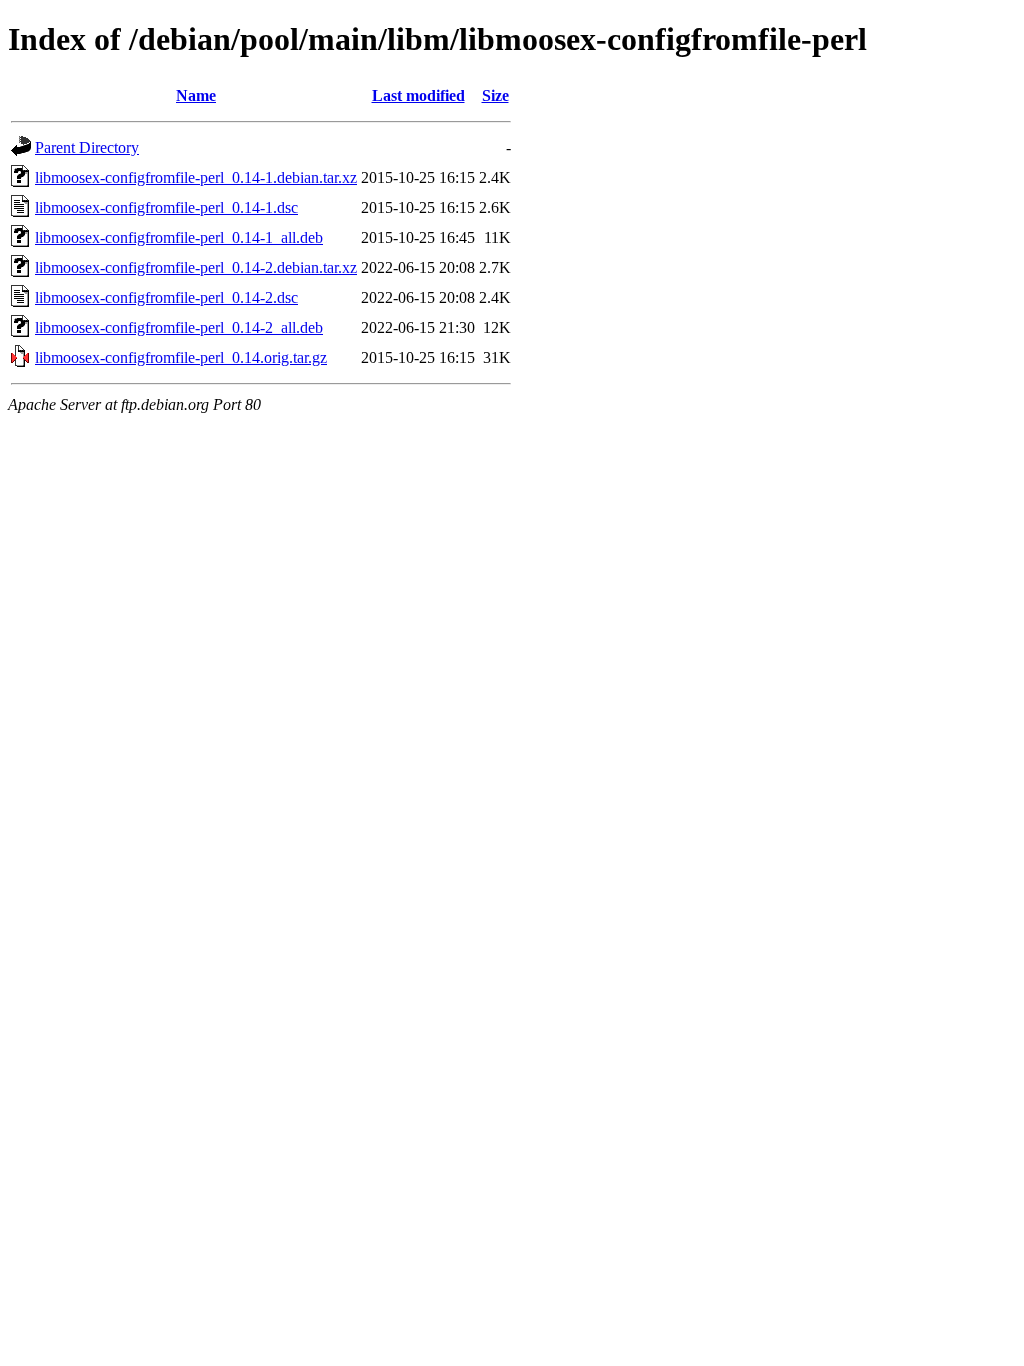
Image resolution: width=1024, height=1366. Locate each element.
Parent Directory (87, 147)
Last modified (418, 95)
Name (196, 95)
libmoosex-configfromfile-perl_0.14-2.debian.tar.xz (196, 267)
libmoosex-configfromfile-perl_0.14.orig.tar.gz (181, 357)
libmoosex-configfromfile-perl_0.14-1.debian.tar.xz (196, 177)
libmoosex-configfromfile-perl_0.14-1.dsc (166, 207)
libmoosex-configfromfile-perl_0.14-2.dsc (166, 297)
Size (495, 95)
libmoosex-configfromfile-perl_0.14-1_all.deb (179, 237)
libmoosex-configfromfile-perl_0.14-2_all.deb (179, 327)
